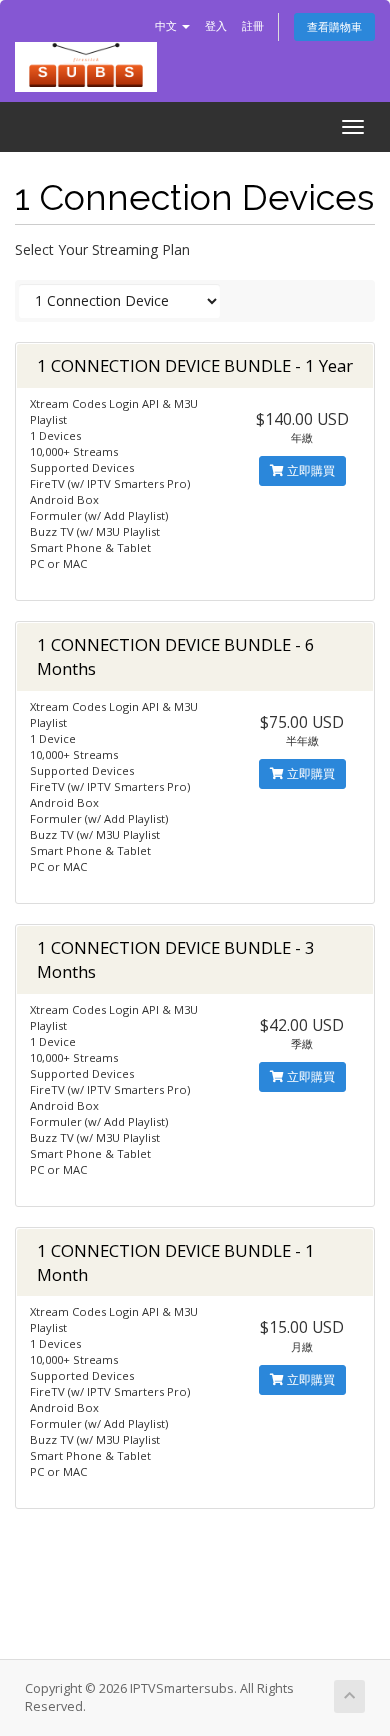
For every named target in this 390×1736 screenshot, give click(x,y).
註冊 (253, 25)
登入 (216, 25)
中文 (167, 25)
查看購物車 (334, 26)
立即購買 (309, 470)
